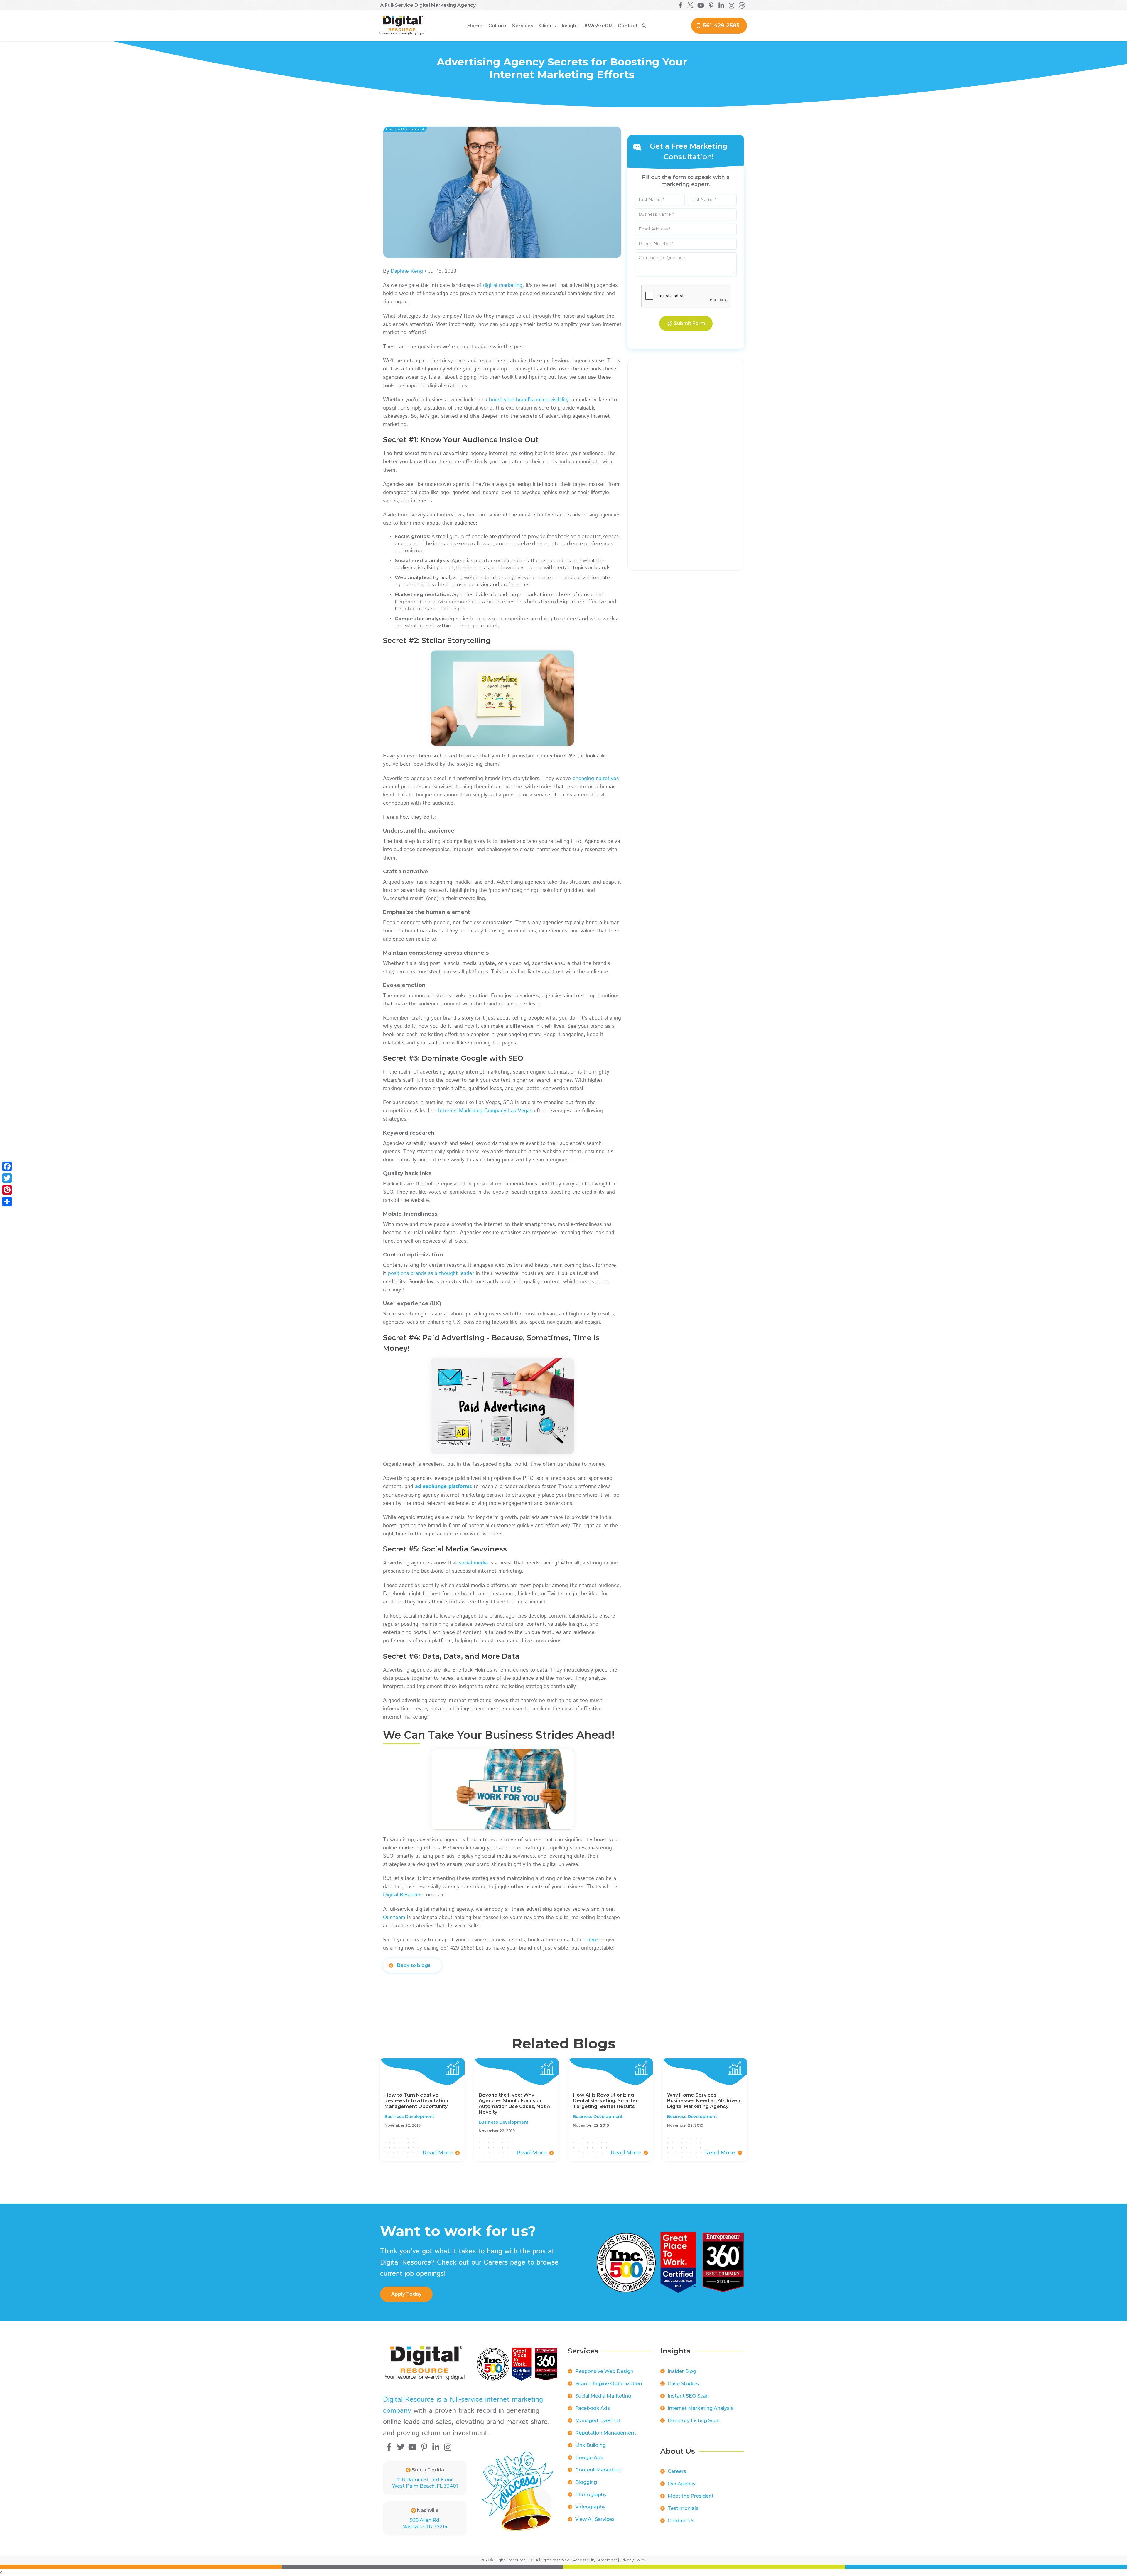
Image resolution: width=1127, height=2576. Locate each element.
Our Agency (682, 2484)
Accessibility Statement (595, 2560)
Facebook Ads (593, 2408)
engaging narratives (596, 779)
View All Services (595, 2519)
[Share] (7, 1202)
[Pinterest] (7, 1190)
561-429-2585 (721, 26)
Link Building (591, 2445)
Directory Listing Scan (694, 2421)
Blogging (586, 2482)
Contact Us (681, 2521)
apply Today (406, 2294)
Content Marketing (598, 2470)
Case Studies (683, 2384)
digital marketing (503, 285)
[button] (497, 26)
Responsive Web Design (604, 2371)
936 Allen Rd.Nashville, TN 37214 (425, 2523)
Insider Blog (682, 2371)
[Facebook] (7, 1166)
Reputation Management (606, 2433)
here (593, 1940)
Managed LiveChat (598, 2421)
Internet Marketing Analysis (701, 2408)
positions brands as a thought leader (431, 1273)
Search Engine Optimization (609, 2384)
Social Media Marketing (603, 2396)
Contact (628, 26)
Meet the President (691, 2496)
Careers (677, 2471)
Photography (591, 2495)
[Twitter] (7, 1178)
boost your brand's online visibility (529, 400)
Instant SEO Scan (688, 2396)
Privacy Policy (633, 2560)
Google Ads (589, 2458)
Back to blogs (414, 1965)
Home (475, 26)
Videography (590, 2507)
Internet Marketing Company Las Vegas (485, 1111)
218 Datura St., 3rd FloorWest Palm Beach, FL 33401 (425, 2483)
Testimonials (683, 2508)
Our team (394, 1918)
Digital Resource (402, 1895)
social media (473, 1563)
